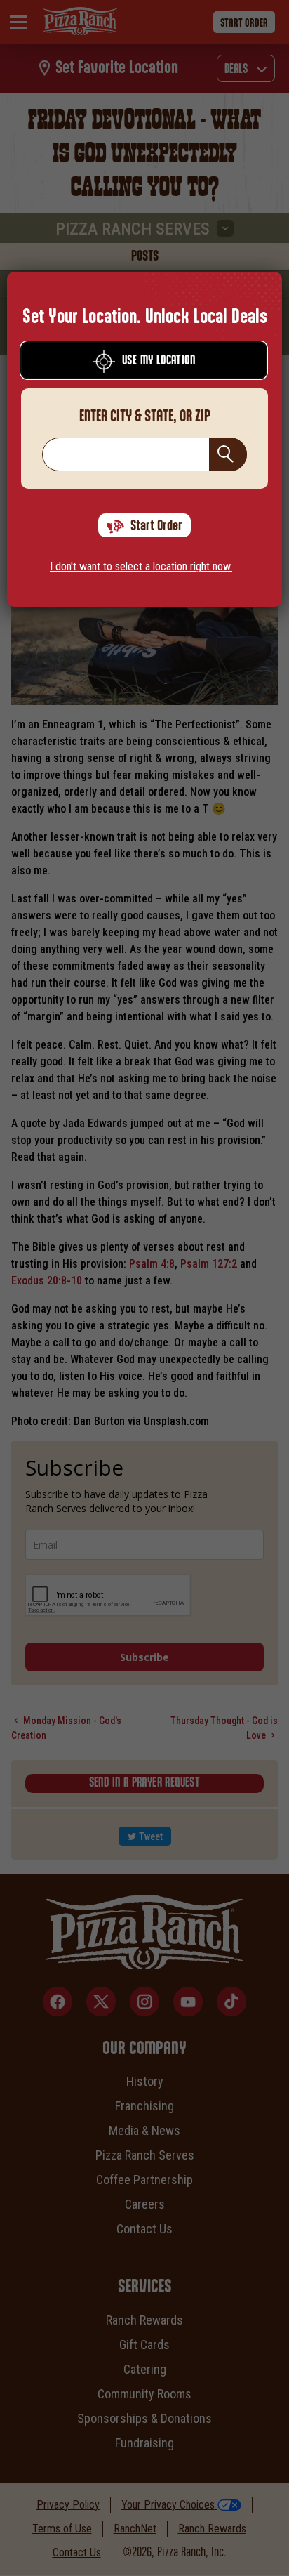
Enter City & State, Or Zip (145, 416)
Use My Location (159, 361)
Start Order (156, 526)
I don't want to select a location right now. (141, 566)
